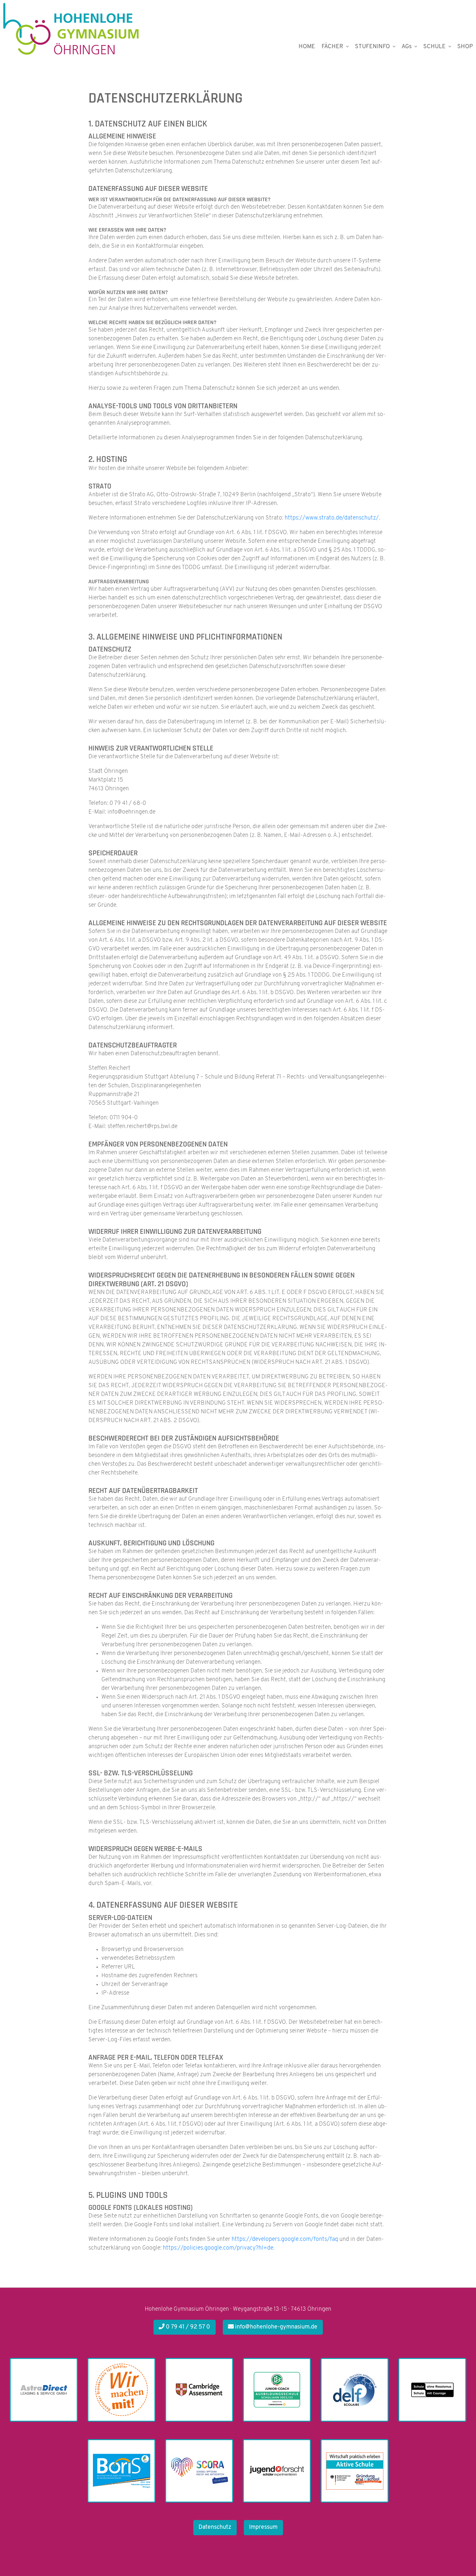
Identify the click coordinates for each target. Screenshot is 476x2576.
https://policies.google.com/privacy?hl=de (218, 2248)
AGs (407, 47)
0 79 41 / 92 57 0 (187, 2327)
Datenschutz (215, 2527)
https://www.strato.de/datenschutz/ (332, 518)
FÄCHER (332, 47)
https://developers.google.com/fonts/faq (285, 2240)
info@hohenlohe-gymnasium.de (276, 2327)
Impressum (263, 2527)
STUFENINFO (372, 47)
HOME (307, 47)
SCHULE (434, 47)
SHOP (465, 47)
